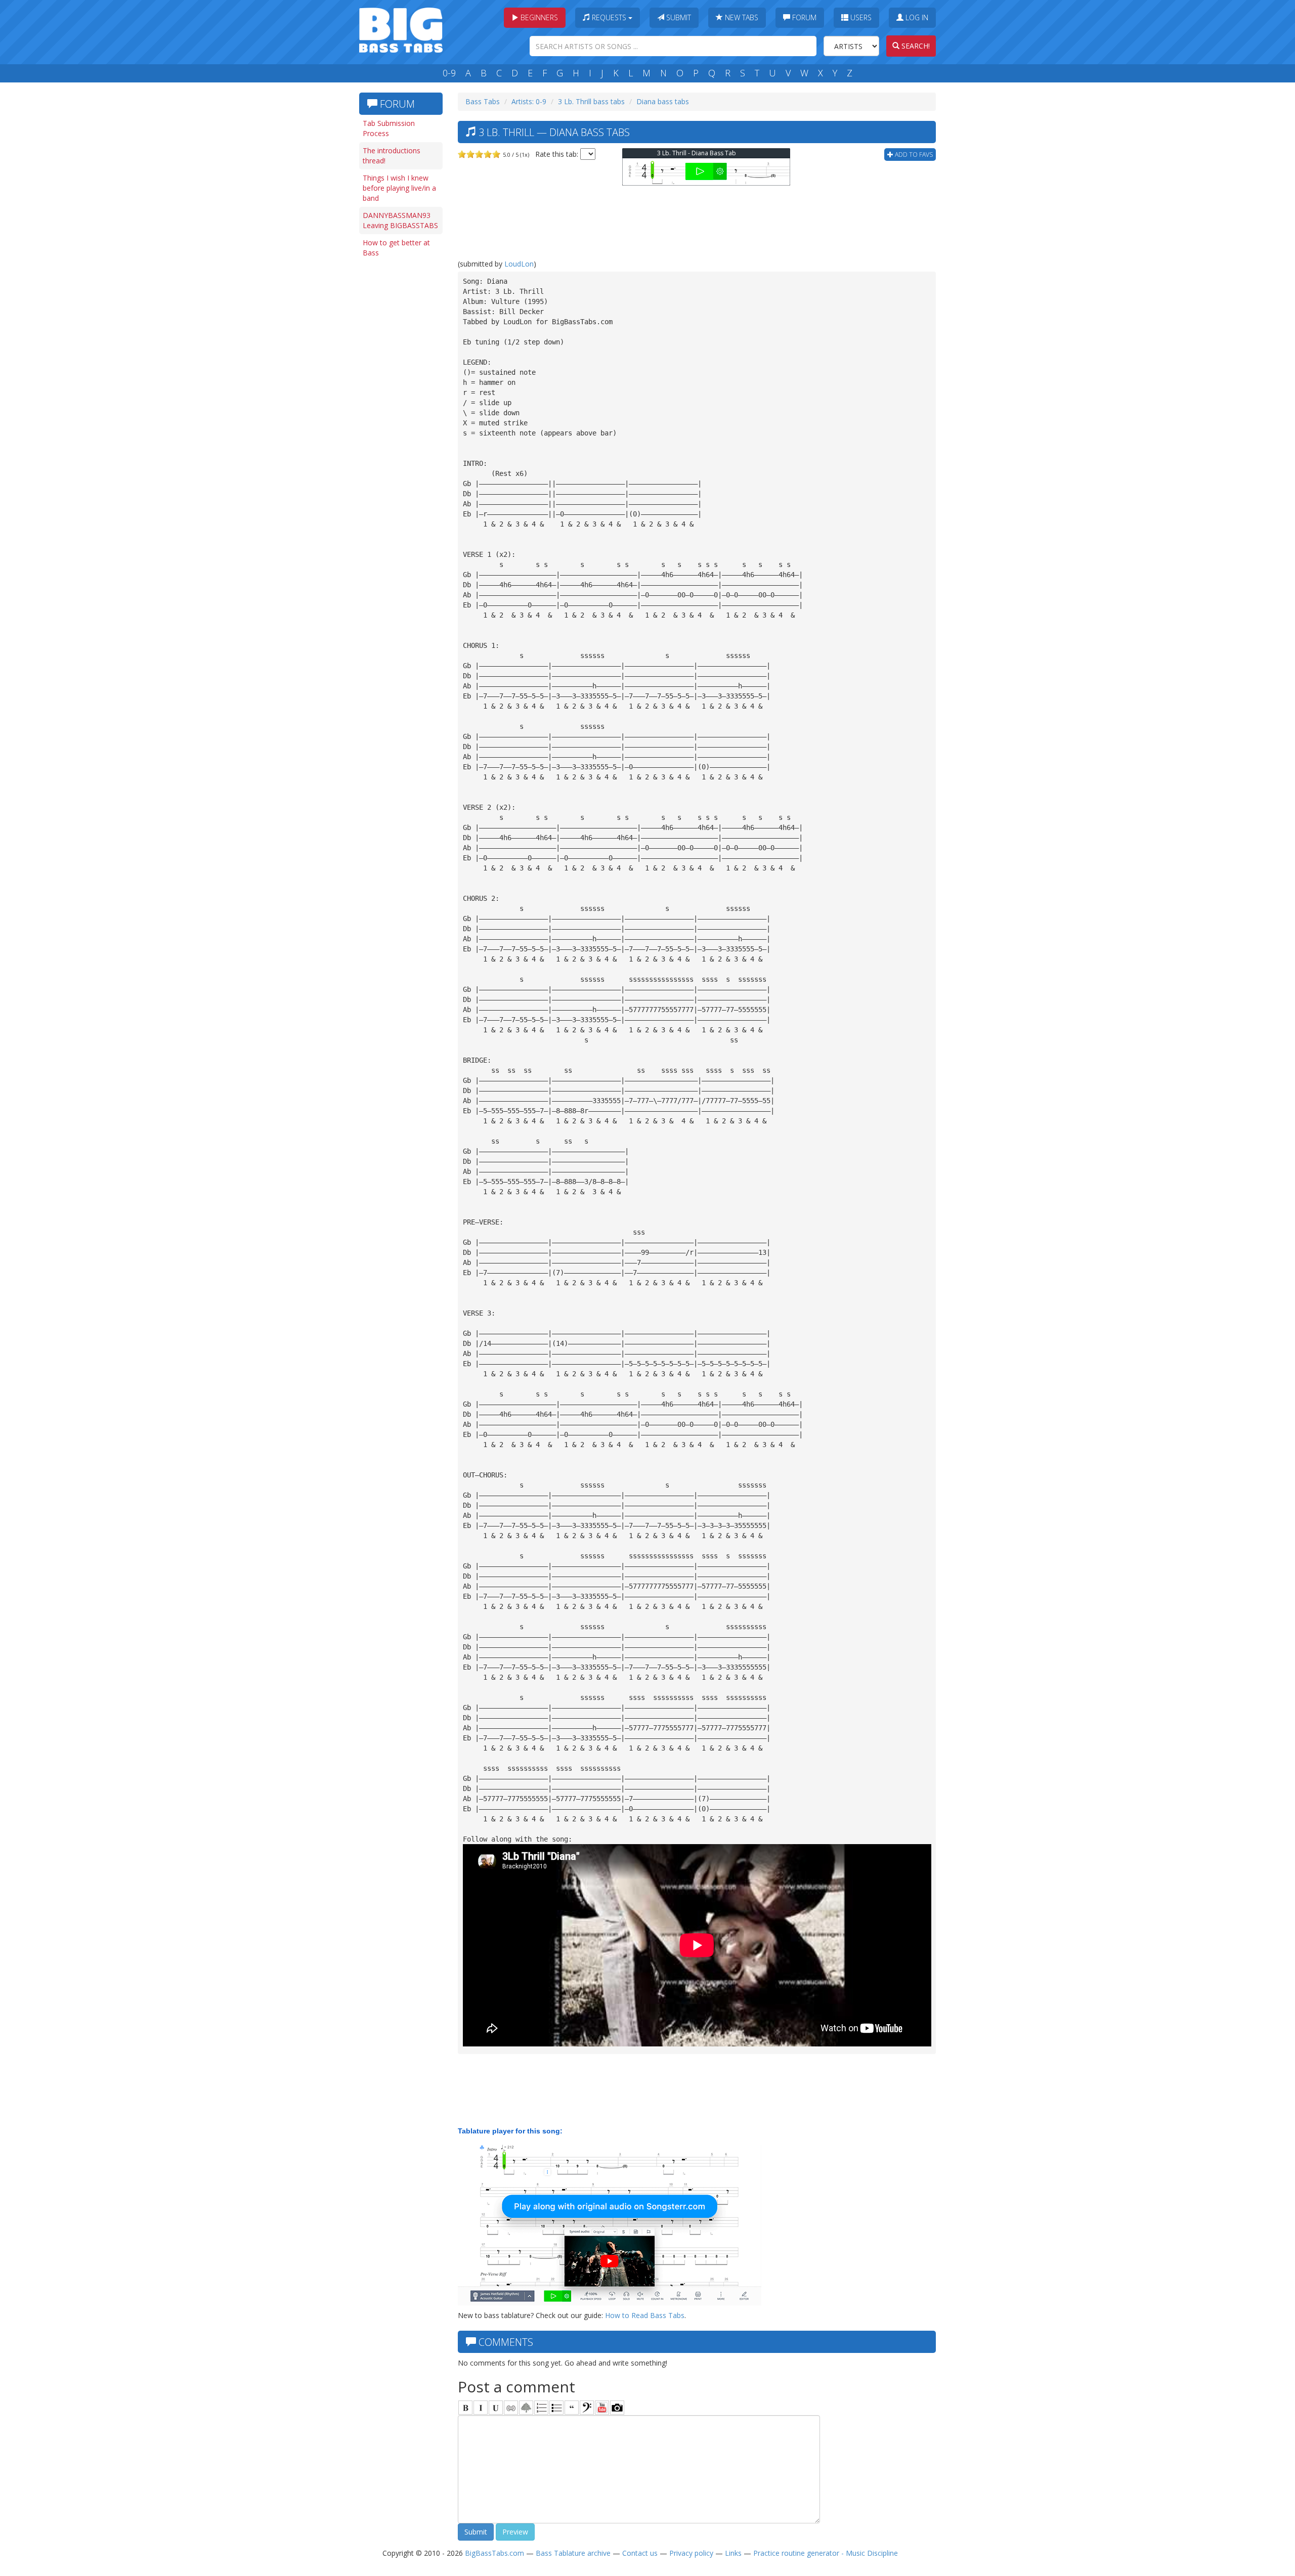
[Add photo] (617, 2408)
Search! (915, 46)
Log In (916, 17)
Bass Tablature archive (573, 2553)
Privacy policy (691, 2553)
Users (860, 17)
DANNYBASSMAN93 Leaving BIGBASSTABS (400, 220)
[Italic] (481, 2408)
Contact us (640, 2553)
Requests (609, 17)
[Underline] (496, 2408)
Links (733, 2553)
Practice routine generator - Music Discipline (826, 2553)
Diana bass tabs (663, 101)
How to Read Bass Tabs (645, 2315)
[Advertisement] (400, 418)
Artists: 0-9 (529, 101)
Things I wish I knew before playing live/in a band (399, 188)
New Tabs (741, 17)
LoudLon (519, 264)
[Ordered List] (541, 2408)
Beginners (538, 17)
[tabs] (587, 2408)
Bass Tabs (483, 101)
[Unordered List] (556, 2408)
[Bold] (465, 2408)
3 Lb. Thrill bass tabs (591, 101)
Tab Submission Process (389, 128)
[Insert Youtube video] (602, 2408)
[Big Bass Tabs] (401, 29)
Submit (678, 17)
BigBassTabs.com (494, 2553)
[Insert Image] (526, 2408)
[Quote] (572, 2408)
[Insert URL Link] (511, 2408)
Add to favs (913, 155)
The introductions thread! (392, 156)
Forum (803, 17)
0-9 (449, 73)
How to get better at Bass (396, 248)
